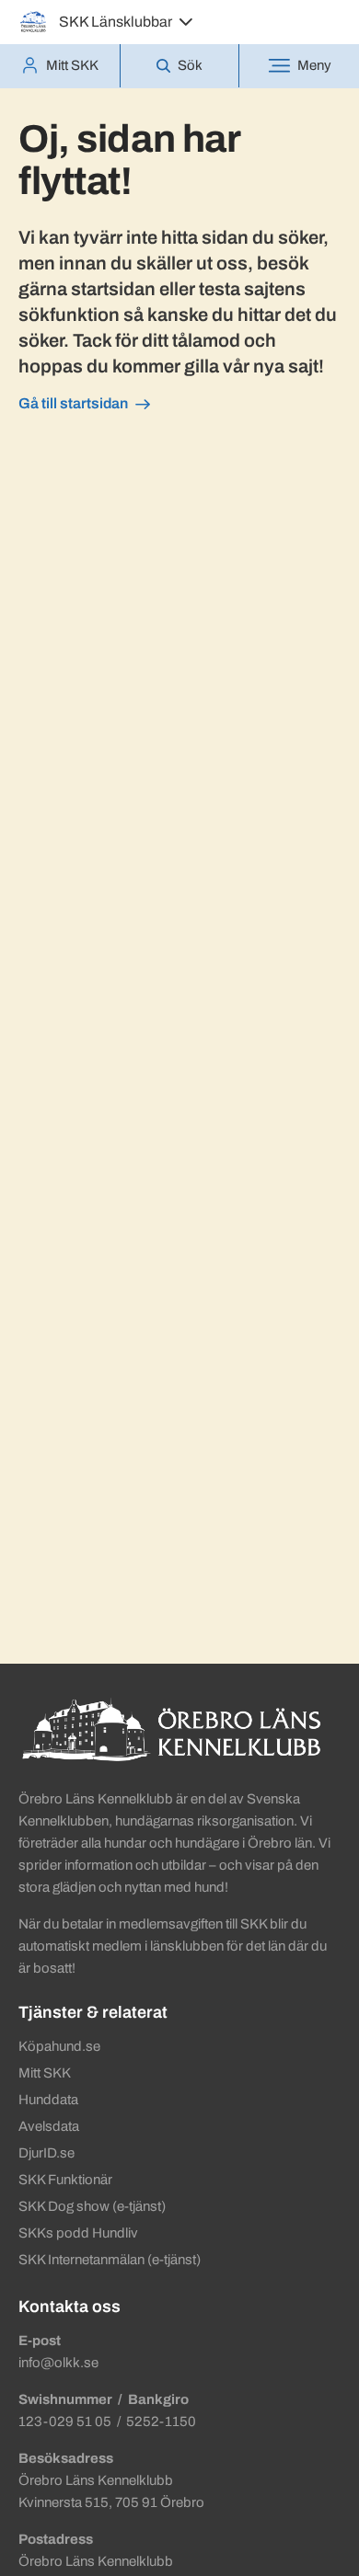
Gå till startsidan (73, 403)
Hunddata (48, 2100)
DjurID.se (46, 2153)
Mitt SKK (45, 2073)
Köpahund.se (59, 2046)
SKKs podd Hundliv (78, 2233)
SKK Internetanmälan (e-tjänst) (110, 2260)
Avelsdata (49, 2126)
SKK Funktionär (65, 2180)
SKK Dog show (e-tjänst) (92, 2206)
